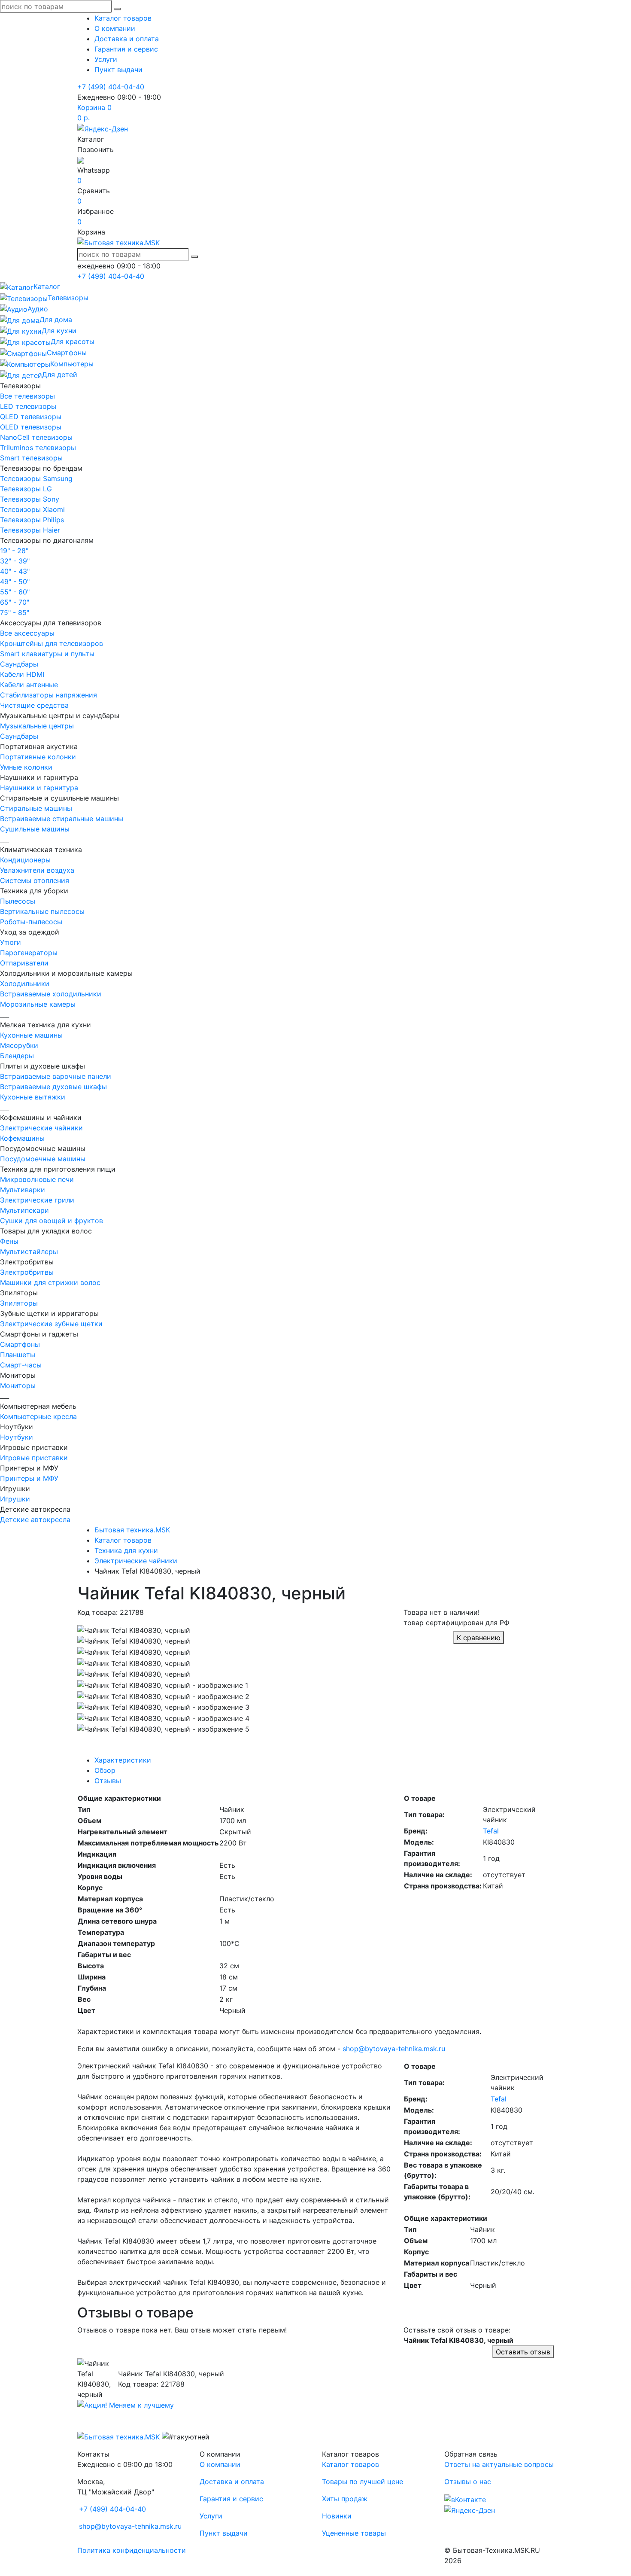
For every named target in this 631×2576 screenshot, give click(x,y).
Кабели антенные (29, 685)
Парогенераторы (29, 953)
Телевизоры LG (26, 489)
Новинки (337, 2516)
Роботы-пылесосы (31, 922)
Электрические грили (37, 1200)
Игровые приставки (34, 1458)
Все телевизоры (27, 396)
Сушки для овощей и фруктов (52, 1221)
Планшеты (18, 1355)
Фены (9, 1241)
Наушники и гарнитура (39, 788)
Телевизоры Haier (30, 530)
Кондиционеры (25, 860)
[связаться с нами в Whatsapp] (81, 160)
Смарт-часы (21, 1365)
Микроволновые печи (37, 1179)
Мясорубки (19, 1045)
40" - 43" (15, 571)
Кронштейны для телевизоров (52, 643)
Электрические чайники (41, 1128)
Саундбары (19, 664)
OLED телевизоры (31, 427)
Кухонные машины (31, 1035)
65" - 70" (15, 602)
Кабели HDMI (22, 674)
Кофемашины (22, 1138)
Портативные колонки (38, 757)
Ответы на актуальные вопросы (499, 2464)
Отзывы (108, 1781)
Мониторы (18, 1385)
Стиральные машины (36, 808)
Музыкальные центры (37, 726)
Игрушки (15, 1499)
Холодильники (25, 984)
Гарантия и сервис (126, 49)
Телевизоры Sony (30, 499)
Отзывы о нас (468, 2482)
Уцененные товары (354, 2533)
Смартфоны (20, 1344)
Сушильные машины (35, 829)
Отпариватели (24, 963)
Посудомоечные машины (43, 1159)
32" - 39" (15, 561)
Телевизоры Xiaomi (32, 509)
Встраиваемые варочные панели (56, 1076)
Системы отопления (35, 880)
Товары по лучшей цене (363, 2482)
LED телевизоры (28, 406)
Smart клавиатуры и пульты (47, 654)
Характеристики (123, 1760)
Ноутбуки (17, 1437)
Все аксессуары (27, 633)
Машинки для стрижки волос (50, 1282)
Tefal (491, 1831)
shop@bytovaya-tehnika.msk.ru (394, 2049)
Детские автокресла (35, 1519)
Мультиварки (23, 1190)
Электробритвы (27, 1272)
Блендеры (17, 1056)
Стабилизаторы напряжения (49, 695)
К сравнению (479, 1638)
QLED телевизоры (31, 417)
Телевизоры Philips (32, 520)
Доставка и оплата (127, 39)
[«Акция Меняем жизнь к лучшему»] (126, 2405)
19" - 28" (14, 551)
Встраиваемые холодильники (51, 994)
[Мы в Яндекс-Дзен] (103, 128)
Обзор (105, 1770)
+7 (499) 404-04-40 (111, 87)
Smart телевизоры (31, 458)
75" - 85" (15, 612)
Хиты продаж (345, 2499)
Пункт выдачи (118, 70)
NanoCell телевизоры (36, 437)
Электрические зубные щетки (51, 1324)
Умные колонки (26, 767)
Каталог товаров (123, 18)
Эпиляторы (19, 1303)
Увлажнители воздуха (37, 870)
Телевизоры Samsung (36, 478)
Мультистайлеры (29, 1251)
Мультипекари (24, 1210)
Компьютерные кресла (38, 1416)
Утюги (11, 942)
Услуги (106, 59)
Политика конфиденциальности (132, 2550)
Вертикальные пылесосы (42, 911)
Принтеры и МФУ (29, 1478)
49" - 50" (15, 582)
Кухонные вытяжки (33, 1097)
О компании (115, 28)
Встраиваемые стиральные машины (62, 819)
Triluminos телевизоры (38, 448)
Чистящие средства (34, 705)
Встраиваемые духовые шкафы (53, 1087)
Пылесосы (18, 901)
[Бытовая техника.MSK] (118, 2436)
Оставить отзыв (523, 2352)
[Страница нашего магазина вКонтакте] (465, 2499)
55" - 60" (15, 592)
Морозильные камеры (38, 1004)
